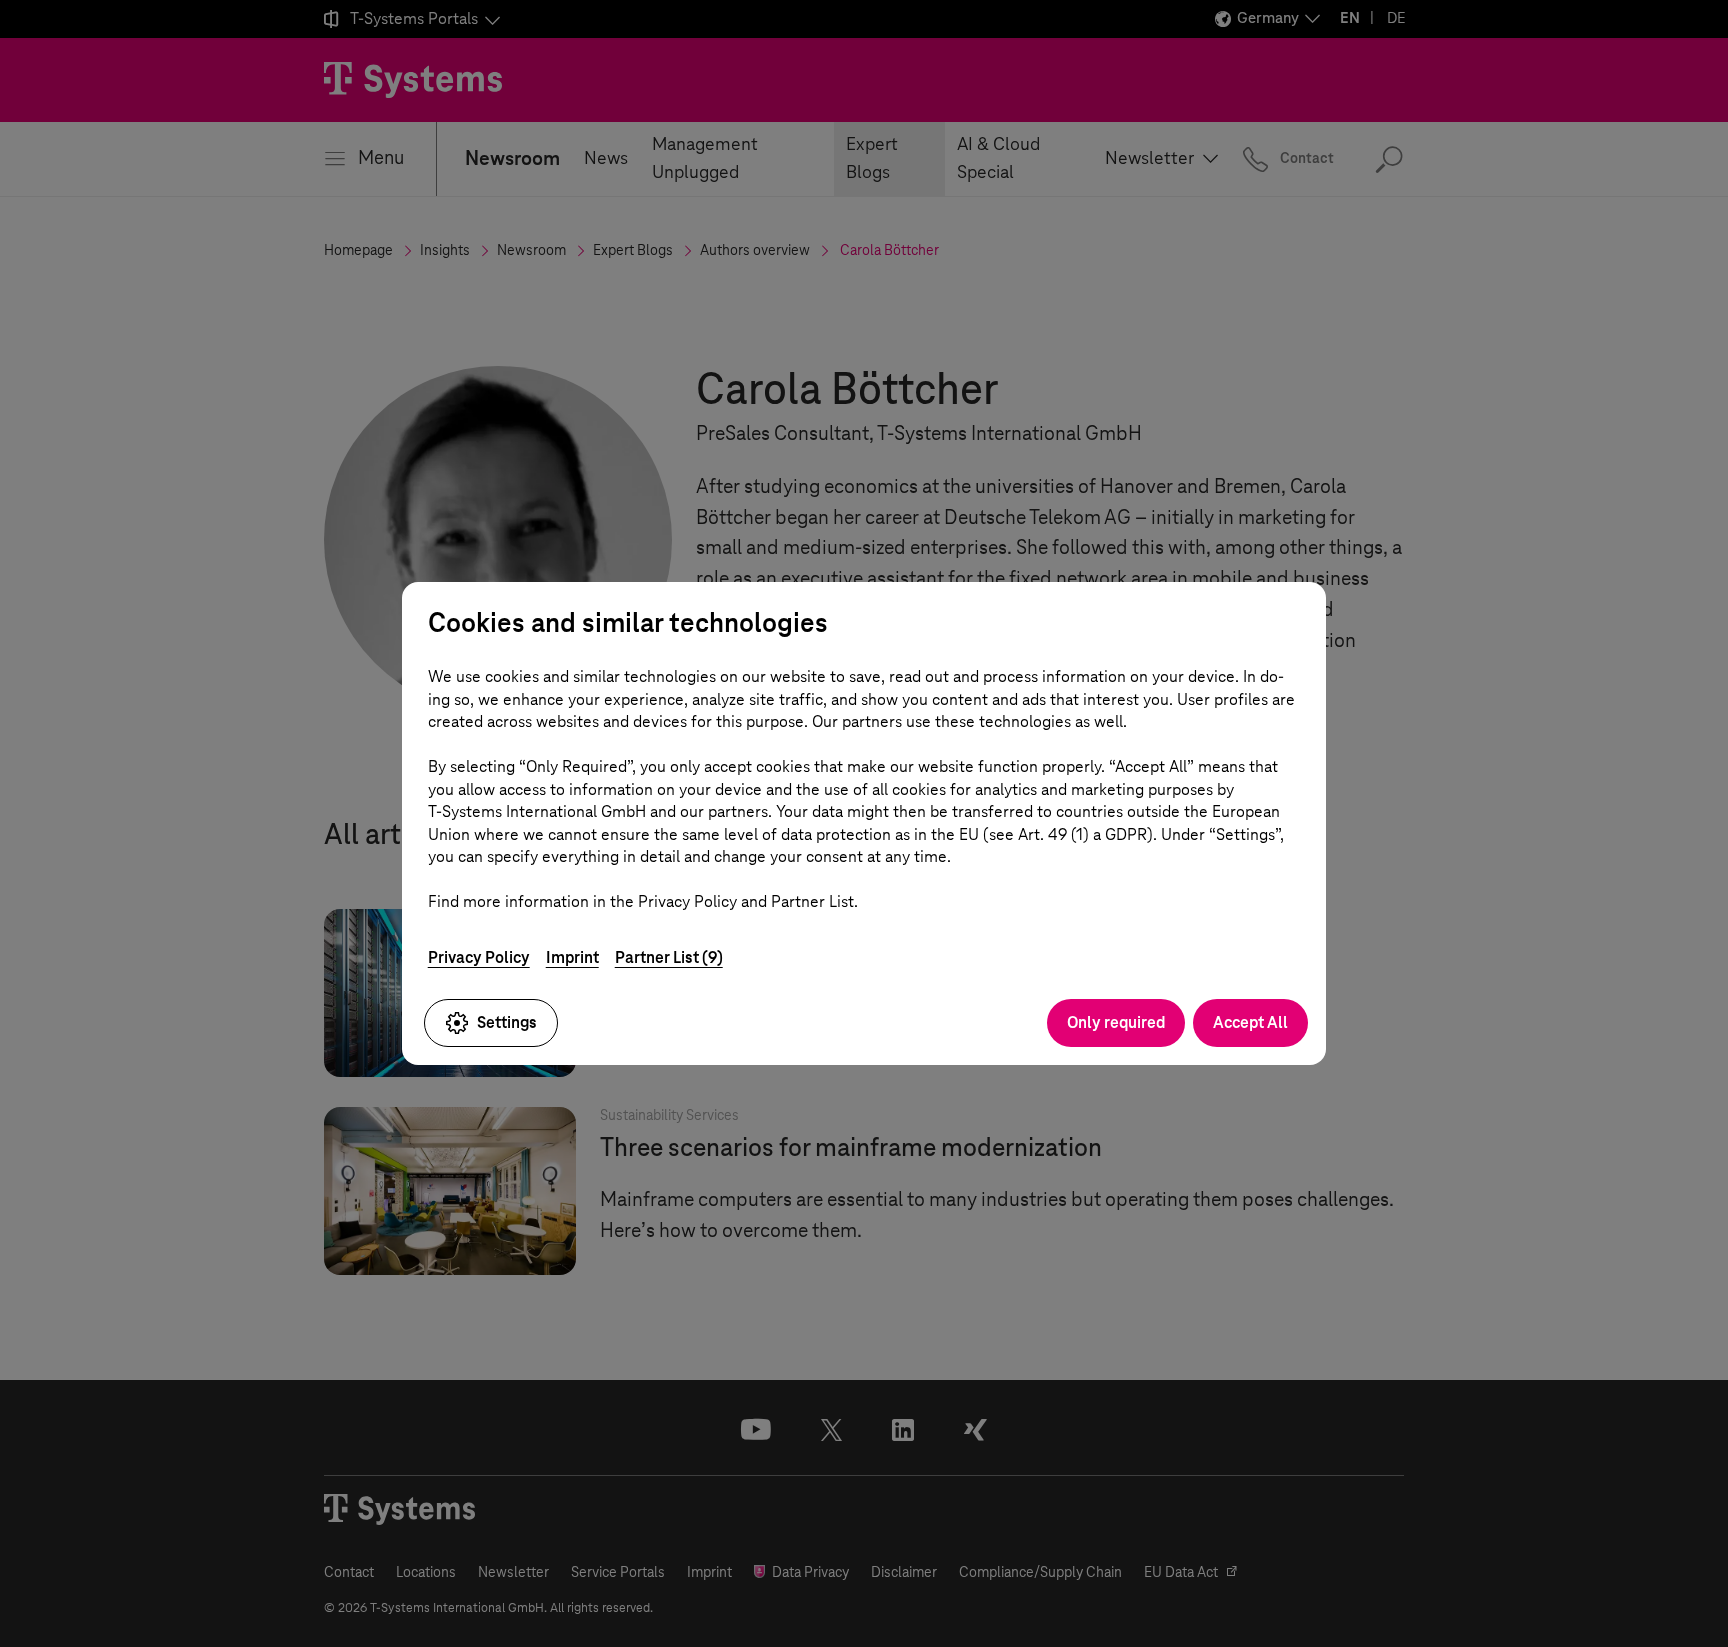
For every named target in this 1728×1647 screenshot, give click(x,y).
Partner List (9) (669, 957)
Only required (1116, 1022)
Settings (507, 1022)
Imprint (572, 957)
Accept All (1250, 1022)
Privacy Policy (479, 957)
